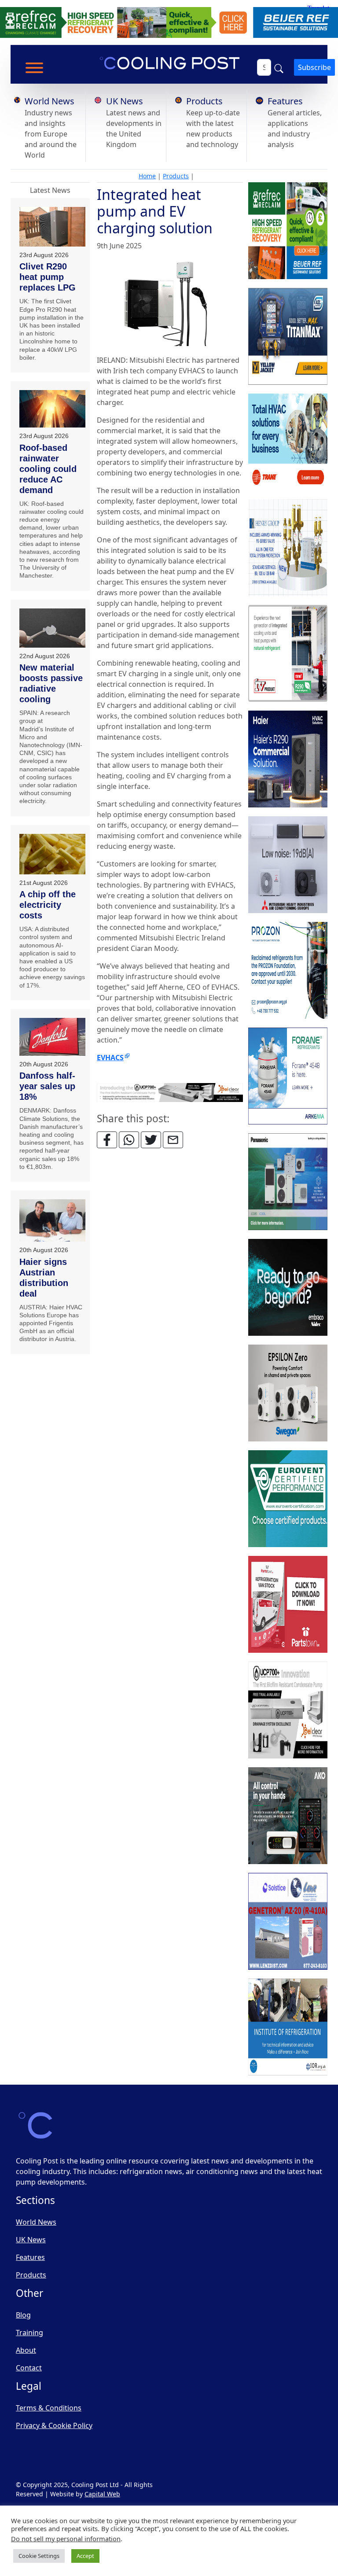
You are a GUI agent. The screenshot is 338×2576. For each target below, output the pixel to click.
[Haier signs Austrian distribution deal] (52, 1221)
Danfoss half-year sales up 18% (47, 1086)
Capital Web (102, 2494)
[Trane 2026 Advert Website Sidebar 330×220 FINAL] (288, 442)
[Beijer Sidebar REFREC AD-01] (288, 231)
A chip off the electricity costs (48, 905)
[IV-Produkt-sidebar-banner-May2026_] (288, 653)
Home (147, 176)
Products (204, 101)
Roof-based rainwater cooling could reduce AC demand (48, 469)
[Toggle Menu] (34, 68)
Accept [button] (85, 2556)
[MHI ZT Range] (288, 865)
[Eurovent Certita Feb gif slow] (288, 1499)
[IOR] (288, 2027)
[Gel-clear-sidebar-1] (288, 1710)
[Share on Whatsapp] (129, 1140)
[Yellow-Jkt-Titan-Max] (288, 336)
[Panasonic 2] (288, 1182)
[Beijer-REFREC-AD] (169, 22)
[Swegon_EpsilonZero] (288, 1393)
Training (29, 2333)
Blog (23, 2315)
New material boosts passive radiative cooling (51, 683)
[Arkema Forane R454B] (288, 1076)
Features (285, 101)
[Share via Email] (173, 1140)
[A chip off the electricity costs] (52, 854)
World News (50, 101)
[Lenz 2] (288, 1921)
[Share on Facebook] (107, 1140)
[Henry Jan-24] (288, 548)
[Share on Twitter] (151, 1140)
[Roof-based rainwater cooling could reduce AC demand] (52, 409)
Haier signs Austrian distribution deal (44, 1278)
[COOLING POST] (288, 1816)
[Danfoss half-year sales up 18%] (52, 1037)
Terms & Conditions (49, 2408)
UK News (125, 101)
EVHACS (110, 1058)
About (26, 2350)
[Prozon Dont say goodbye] (288, 970)
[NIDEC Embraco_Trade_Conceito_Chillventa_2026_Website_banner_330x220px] (288, 1287)
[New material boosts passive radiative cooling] (52, 628)
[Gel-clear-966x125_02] (170, 1092)
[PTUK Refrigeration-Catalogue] (288, 1604)
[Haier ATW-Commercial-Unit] (288, 759)
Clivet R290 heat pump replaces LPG (48, 277)
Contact (29, 2368)
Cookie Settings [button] (39, 2556)
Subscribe (314, 67)
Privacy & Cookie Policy (54, 2425)
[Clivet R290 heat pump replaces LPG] (52, 227)
